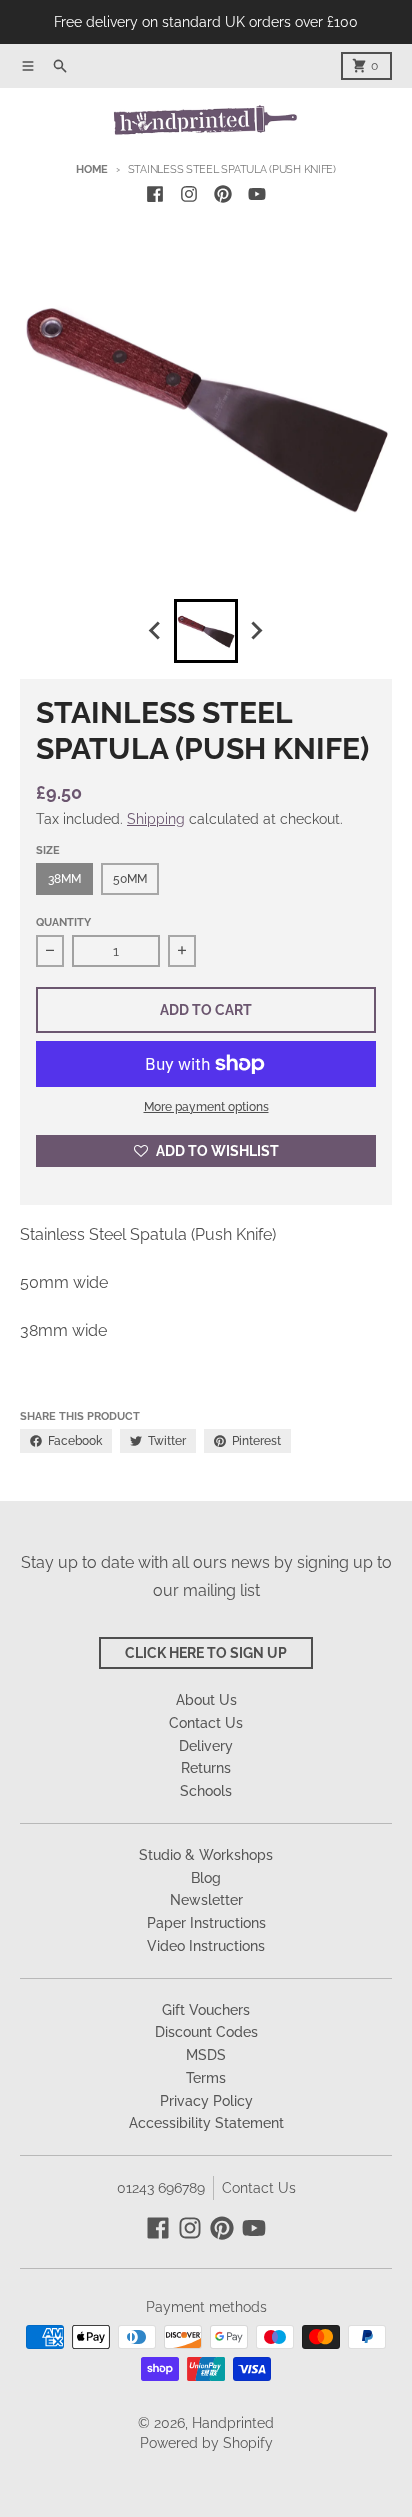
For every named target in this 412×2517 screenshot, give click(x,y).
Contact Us (259, 2188)
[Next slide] (256, 631)
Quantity (63, 922)
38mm (64, 879)
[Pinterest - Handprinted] (223, 194)
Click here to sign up (206, 1653)
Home (92, 169)
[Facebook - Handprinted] (155, 194)
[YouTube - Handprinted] (257, 194)
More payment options (206, 1107)
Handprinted (233, 2423)
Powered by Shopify (206, 2443)
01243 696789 (161, 2188)
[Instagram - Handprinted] (189, 194)
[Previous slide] (156, 631)
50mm (130, 879)
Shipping (156, 819)
